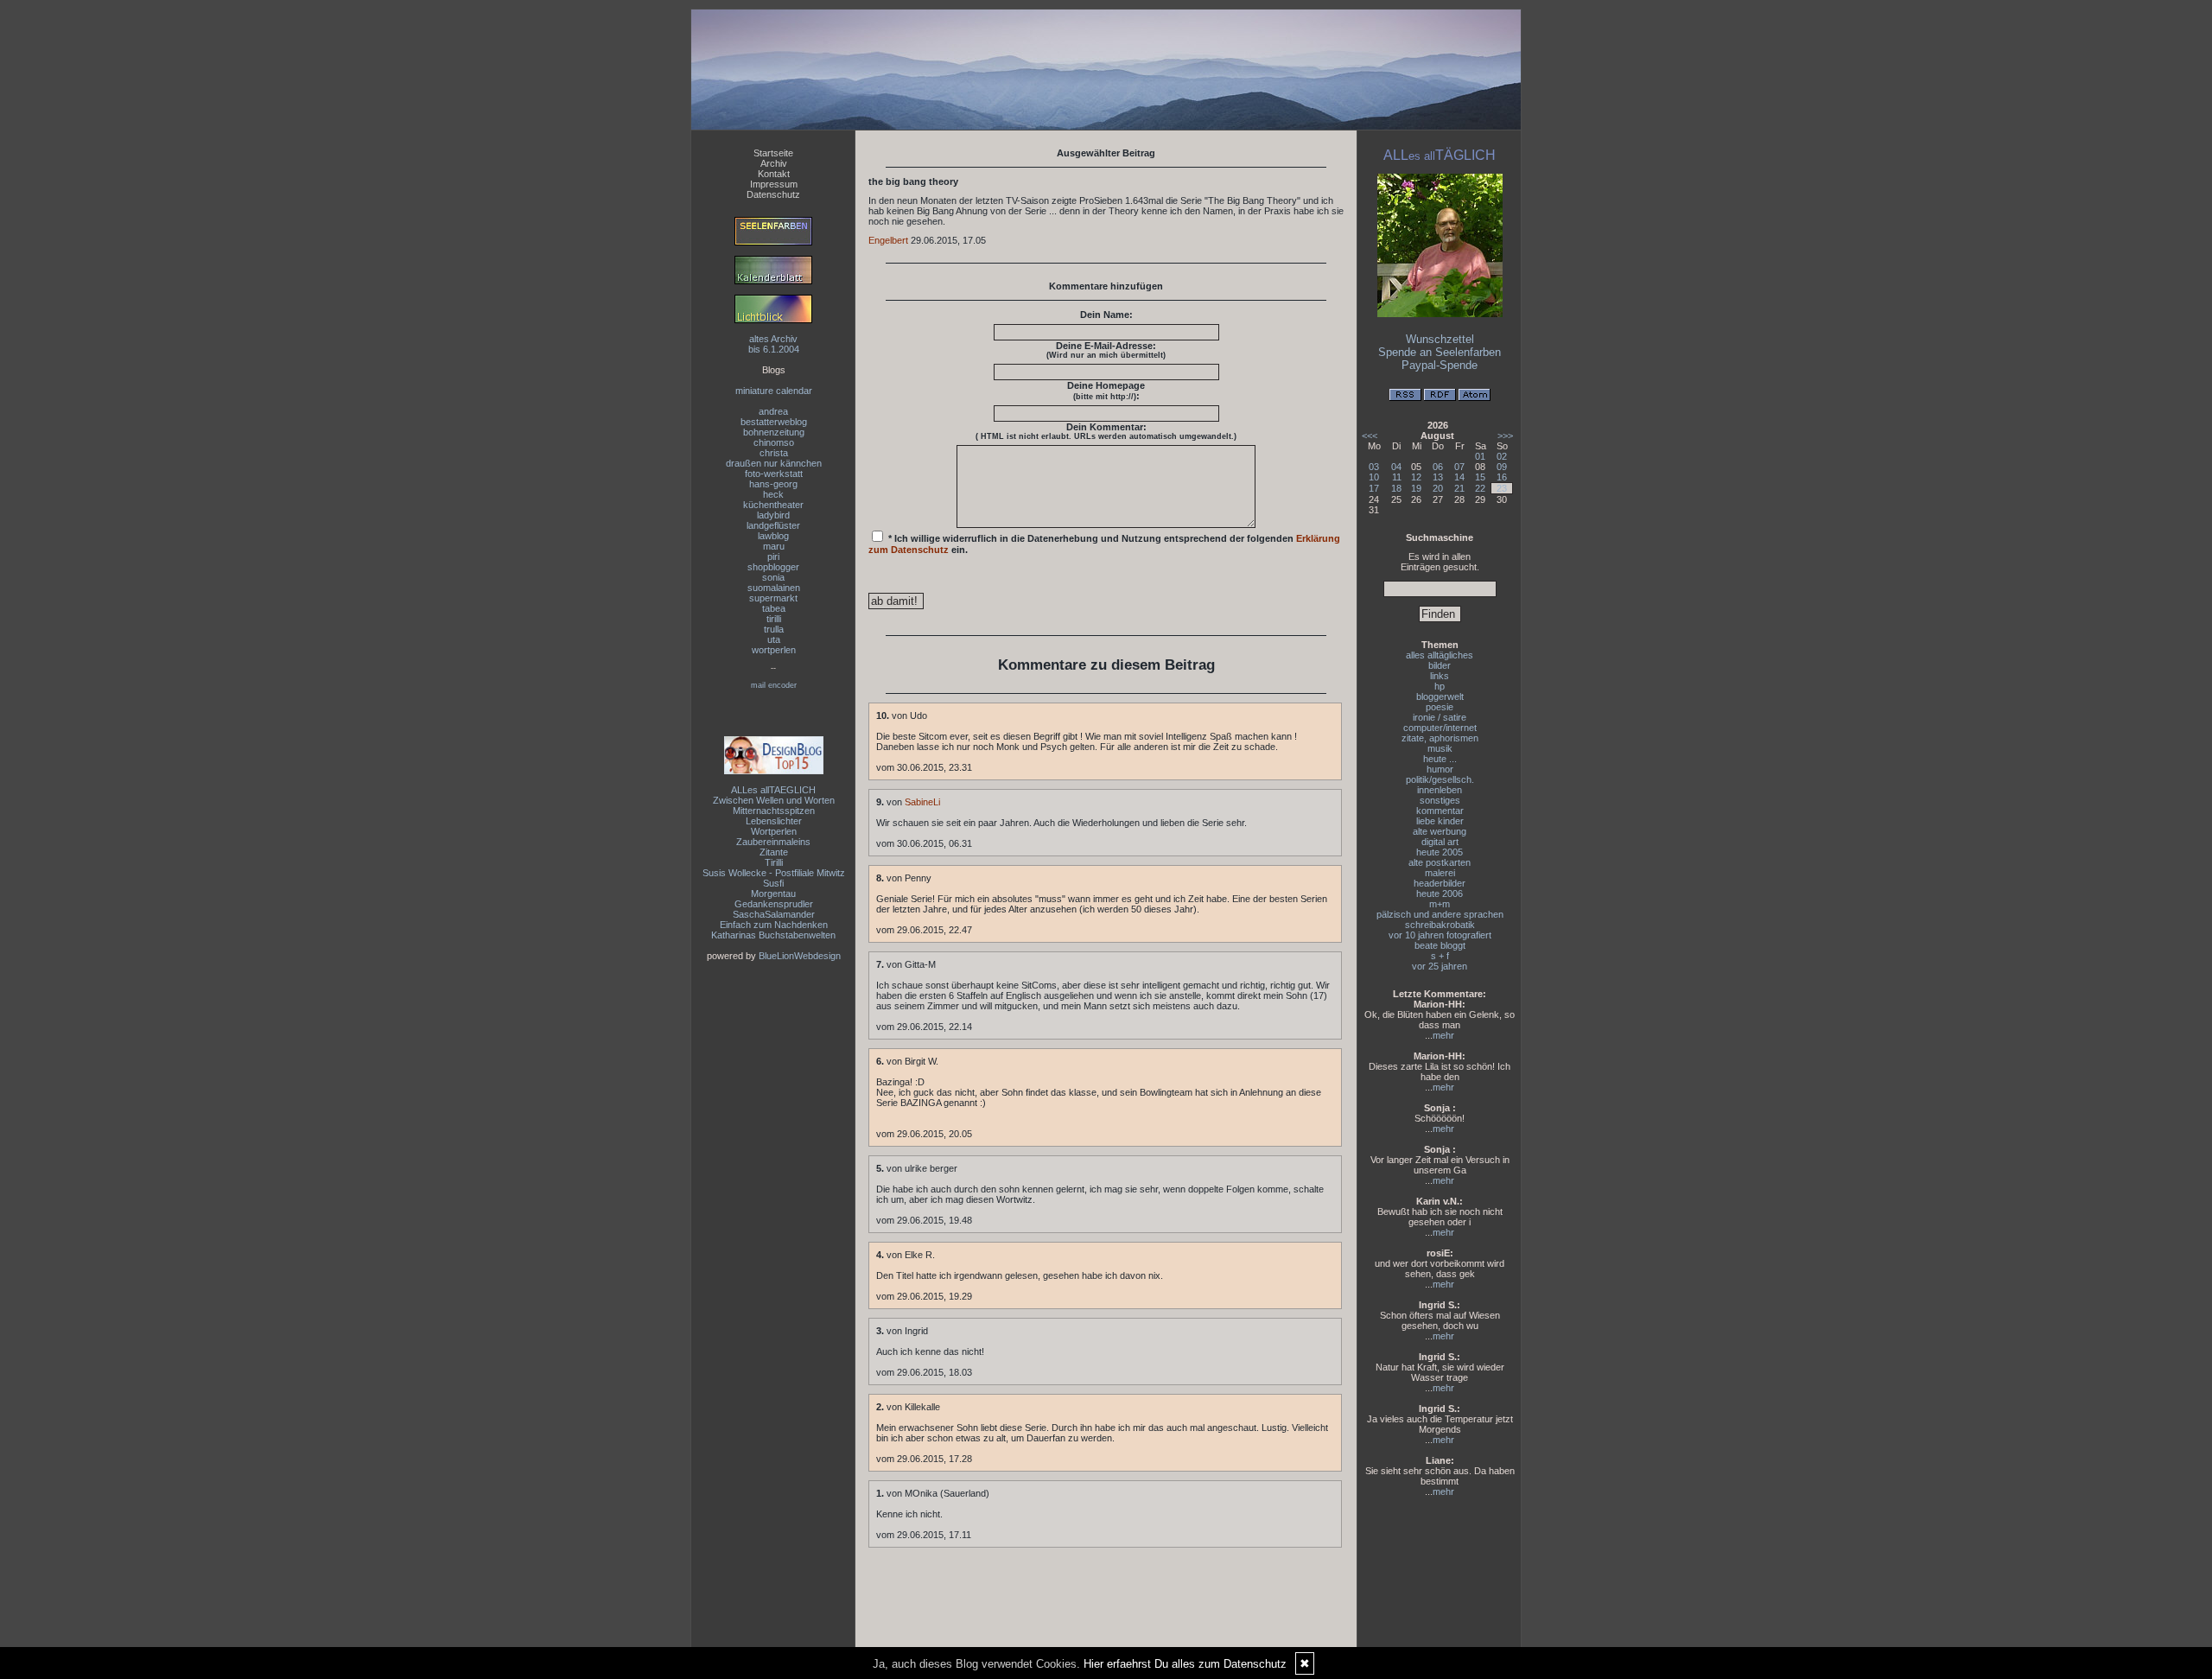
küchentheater (773, 505)
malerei (1440, 873)
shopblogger (773, 567)
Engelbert (888, 240)
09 (1502, 467)
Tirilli (774, 862)
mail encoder (774, 685)
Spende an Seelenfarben (1440, 352)
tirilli (774, 619)
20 (1438, 488)
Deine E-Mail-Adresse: (1106, 350)
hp (1440, 686)
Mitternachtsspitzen (774, 811)
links (1440, 676)
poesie (1440, 707)
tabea (774, 608)
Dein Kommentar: (1106, 431)
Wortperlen (774, 831)
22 (1480, 488)
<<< (1370, 436)
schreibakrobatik (1440, 925)
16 (1502, 477)
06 (1438, 467)
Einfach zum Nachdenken (774, 925)
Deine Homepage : (1106, 391)
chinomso (774, 442)
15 (1480, 477)
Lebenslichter (774, 821)
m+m (1440, 904)
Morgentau (773, 894)
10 (1374, 477)
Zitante (774, 852)
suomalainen (774, 588)
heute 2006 (1440, 894)
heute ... (1440, 759)
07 (1459, 467)
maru (774, 546)
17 (1374, 488)
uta (774, 639)
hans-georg (773, 484)
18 (1396, 488)
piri (773, 556)
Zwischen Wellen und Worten (774, 800)
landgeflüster (773, 525)
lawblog (773, 536)
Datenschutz (773, 194)
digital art (1440, 842)
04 (1396, 467)
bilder (1440, 665)
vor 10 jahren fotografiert (1440, 935)
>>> (1505, 436)
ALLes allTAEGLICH (773, 790)
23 (1502, 488)
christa (774, 453)
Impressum (774, 184)
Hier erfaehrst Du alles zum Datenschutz (1185, 1664)
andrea (773, 411)
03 (1374, 467)
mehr (1443, 1035)
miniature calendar (774, 391)
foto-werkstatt (774, 474)
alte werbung (1440, 831)
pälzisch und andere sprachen (1440, 914)
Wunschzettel (1440, 339)
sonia (773, 577)
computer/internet (1440, 728)
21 (1459, 488)
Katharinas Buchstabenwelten (773, 935)
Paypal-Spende (1440, 365)
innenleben (1440, 790)
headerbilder (1440, 883)
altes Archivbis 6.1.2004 (774, 344)
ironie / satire (1440, 717)
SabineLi (922, 802)
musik (1440, 748)
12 (1416, 477)
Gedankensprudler (774, 904)
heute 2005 (1440, 852)
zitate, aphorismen (1440, 738)
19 (1416, 488)
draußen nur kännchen (774, 463)
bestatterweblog (774, 422)
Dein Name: (1106, 315)
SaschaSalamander (774, 914)
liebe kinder (1440, 821)
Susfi (773, 883)
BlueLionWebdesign (800, 956)
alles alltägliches (1440, 655)
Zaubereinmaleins (773, 842)
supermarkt (773, 598)
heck (773, 494)
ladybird (773, 515)
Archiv (774, 163)
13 (1438, 477)
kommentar (1440, 811)
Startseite (773, 153)
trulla (774, 629)
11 (1397, 477)
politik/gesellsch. (1440, 779)
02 (1502, 456)
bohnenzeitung (774, 432)
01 (1480, 456)
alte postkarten (1440, 862)
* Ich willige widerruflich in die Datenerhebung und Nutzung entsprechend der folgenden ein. (1104, 544)
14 (1459, 477)
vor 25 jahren (1440, 966)
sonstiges (1440, 800)
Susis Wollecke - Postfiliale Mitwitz (774, 873)
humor (1440, 769)
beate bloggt (1440, 945)
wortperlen (774, 650)
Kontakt (774, 174)
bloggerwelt (1440, 696)
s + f (1440, 956)
